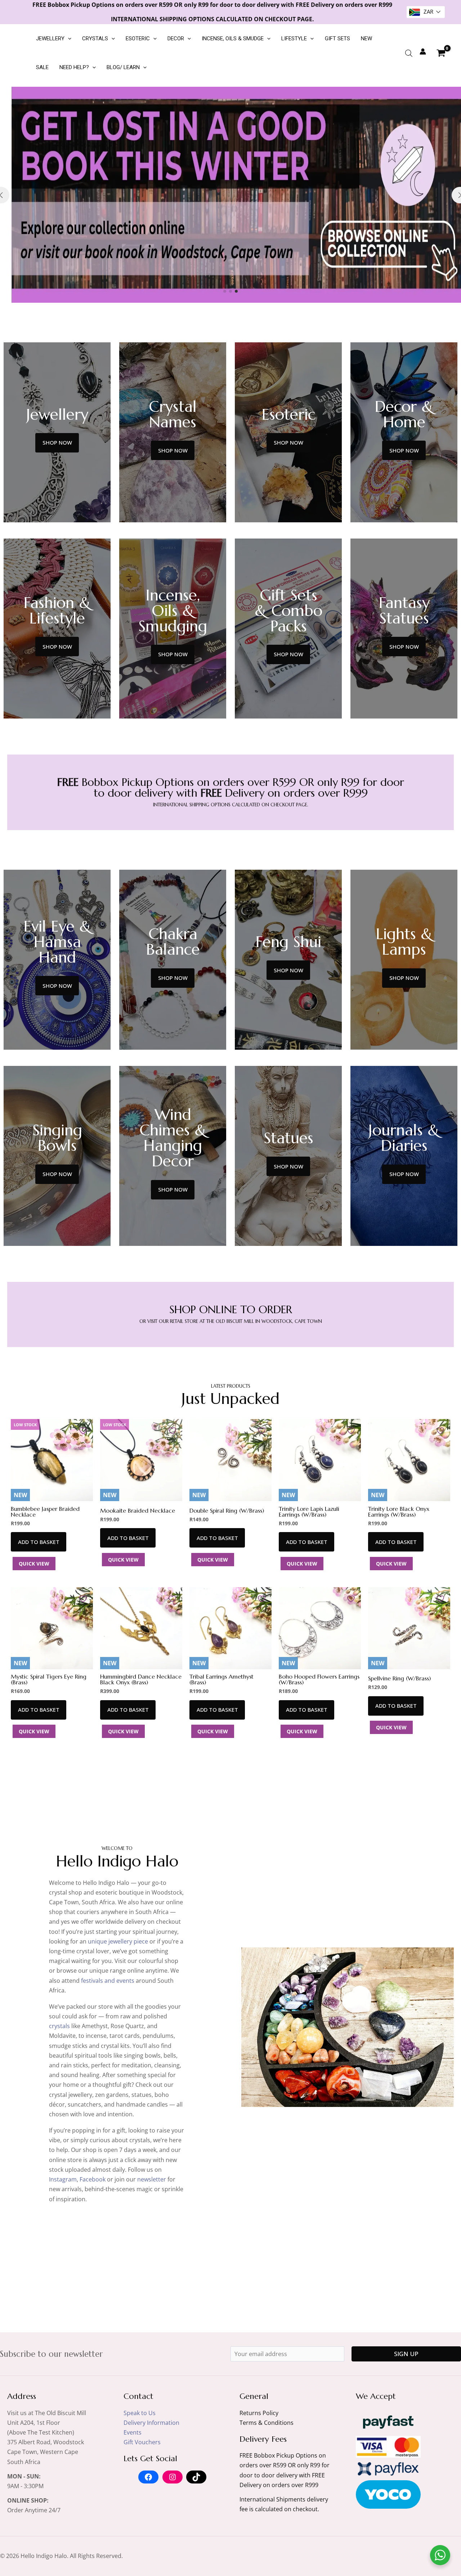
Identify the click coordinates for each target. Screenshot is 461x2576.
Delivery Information (151, 2423)
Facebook (93, 2179)
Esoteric (138, 39)
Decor (176, 39)
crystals (59, 2026)
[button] (68, 39)
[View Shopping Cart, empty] (441, 53)
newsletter (152, 2179)
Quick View (34, 1564)
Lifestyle (294, 39)
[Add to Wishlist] (84, 1430)
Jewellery (50, 39)
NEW (366, 39)
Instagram (63, 2179)
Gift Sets (337, 39)
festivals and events (108, 1981)
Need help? (74, 67)
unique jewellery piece (118, 1941)
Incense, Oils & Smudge (233, 39)
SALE (42, 67)
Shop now (57, 442)
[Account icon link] (423, 51)
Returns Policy (259, 2413)
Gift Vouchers (142, 2442)
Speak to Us (140, 2413)
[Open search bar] (409, 53)
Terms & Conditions (267, 2423)
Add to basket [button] (39, 1542)
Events (133, 2432)
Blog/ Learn (123, 67)
